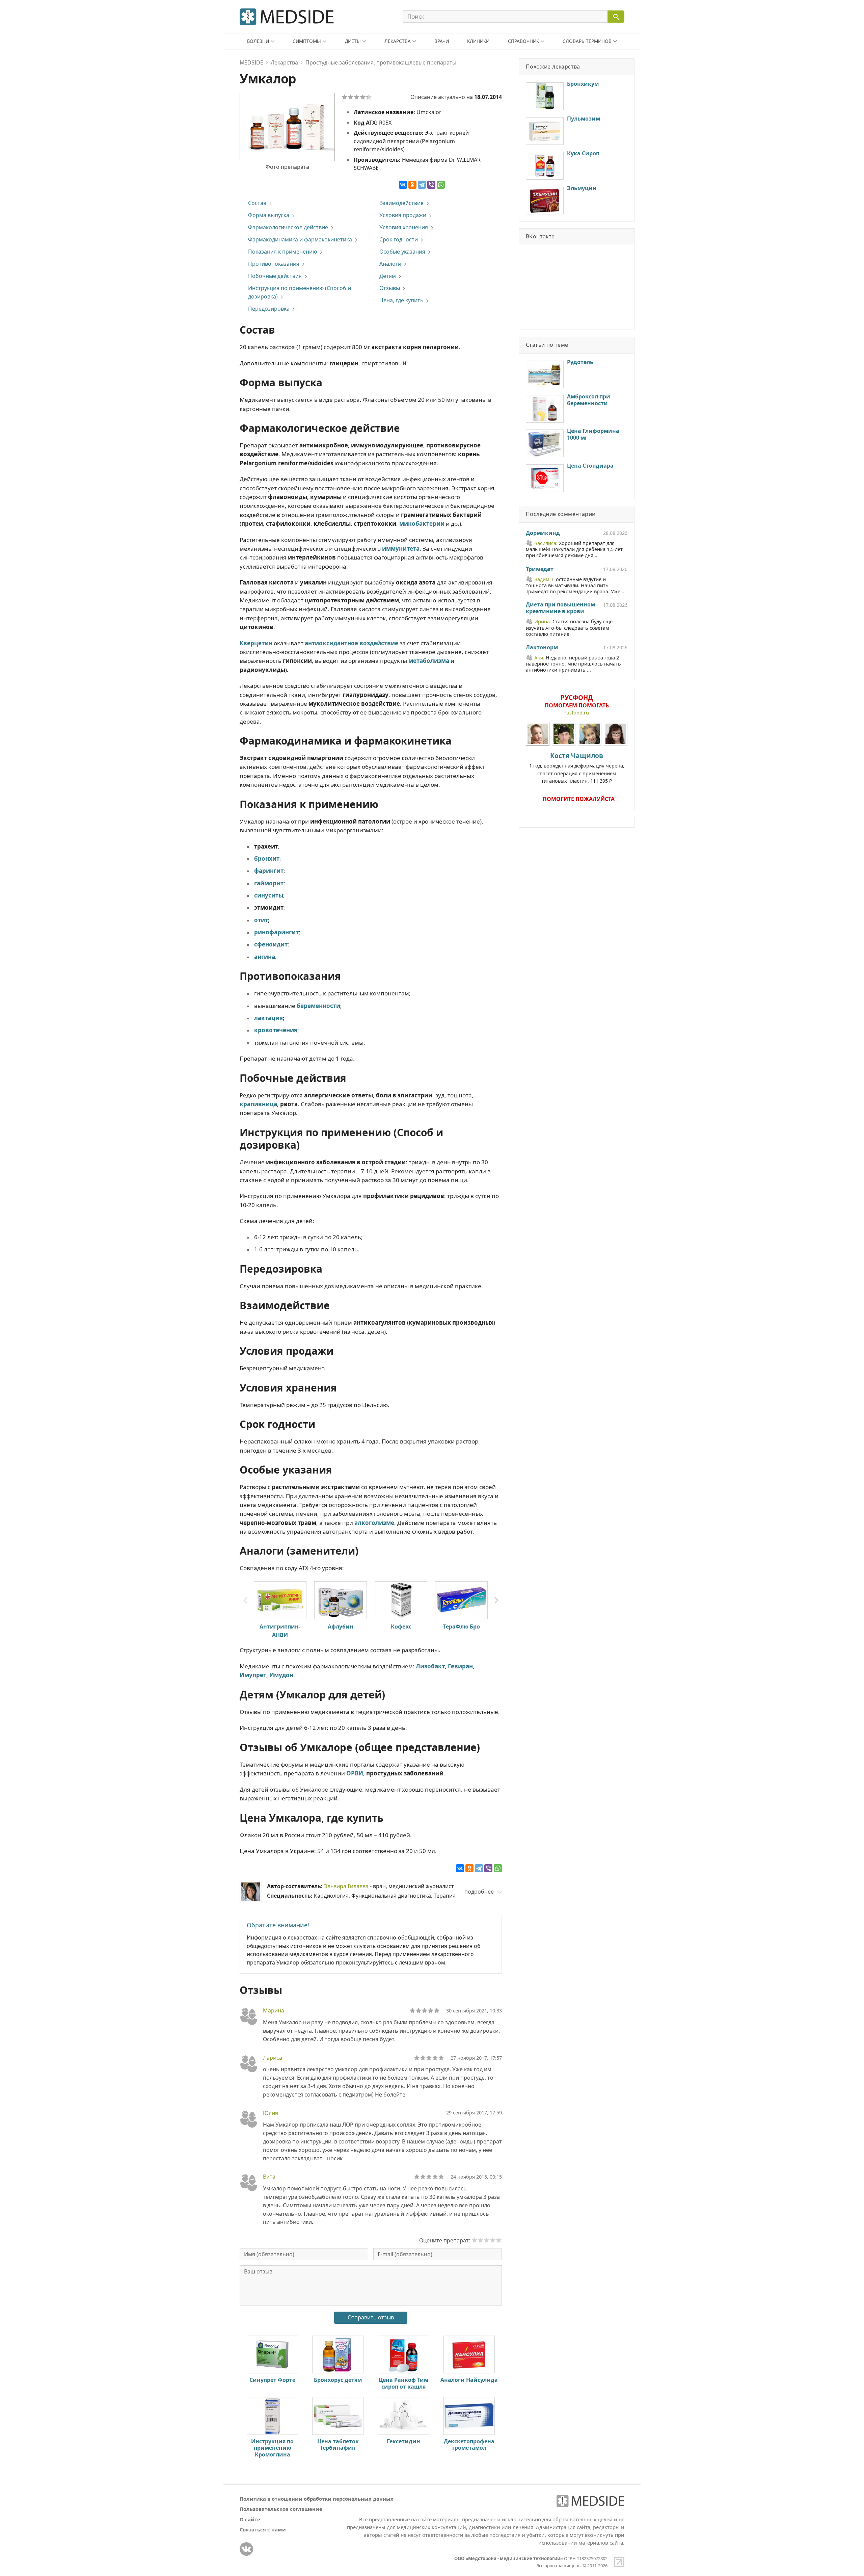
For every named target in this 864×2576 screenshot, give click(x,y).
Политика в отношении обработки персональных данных (317, 2499)
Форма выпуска (269, 215)
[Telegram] (422, 185)
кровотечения (276, 1030)
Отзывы (390, 288)
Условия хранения (404, 227)
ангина (265, 957)
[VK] (246, 2549)
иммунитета (401, 549)
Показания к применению (282, 252)
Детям (388, 276)
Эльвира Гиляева (346, 1886)
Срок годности (399, 239)
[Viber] (431, 185)
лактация (268, 1018)
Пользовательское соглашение (281, 2509)
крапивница (258, 1104)
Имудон (281, 1675)
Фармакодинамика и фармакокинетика (300, 239)
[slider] (425, 2010)
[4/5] (363, 97)
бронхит (267, 858)
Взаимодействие (401, 203)
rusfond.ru (577, 713)
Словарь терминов (587, 41)
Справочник (523, 41)
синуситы (269, 895)
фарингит (269, 871)
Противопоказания (274, 264)
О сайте (250, 2519)
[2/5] (351, 97)
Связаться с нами (263, 2529)
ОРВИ (355, 1773)
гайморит (269, 883)
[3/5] (357, 97)
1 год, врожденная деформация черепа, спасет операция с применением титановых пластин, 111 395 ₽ (577, 768)
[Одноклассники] (412, 185)
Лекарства (398, 41)
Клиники (478, 41)
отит (261, 920)
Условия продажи (403, 215)
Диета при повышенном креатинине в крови (560, 608)
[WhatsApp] (441, 185)
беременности (318, 1006)
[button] (496, 1601)
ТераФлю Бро (462, 1627)
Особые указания (402, 252)
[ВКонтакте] (403, 185)
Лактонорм (542, 648)
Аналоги (390, 264)
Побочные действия (275, 276)
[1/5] (345, 97)
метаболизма (429, 661)
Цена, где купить (401, 300)
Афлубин (341, 1627)
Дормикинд (543, 533)
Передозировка (269, 309)
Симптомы (307, 41)
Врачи (442, 41)
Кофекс (401, 1627)
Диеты (353, 41)
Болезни (258, 41)
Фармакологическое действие (288, 227)
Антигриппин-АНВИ (280, 1631)
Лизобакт (430, 1666)
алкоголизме (374, 1523)
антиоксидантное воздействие (352, 643)
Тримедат (540, 569)
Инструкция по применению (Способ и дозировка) (300, 292)
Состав (257, 203)
